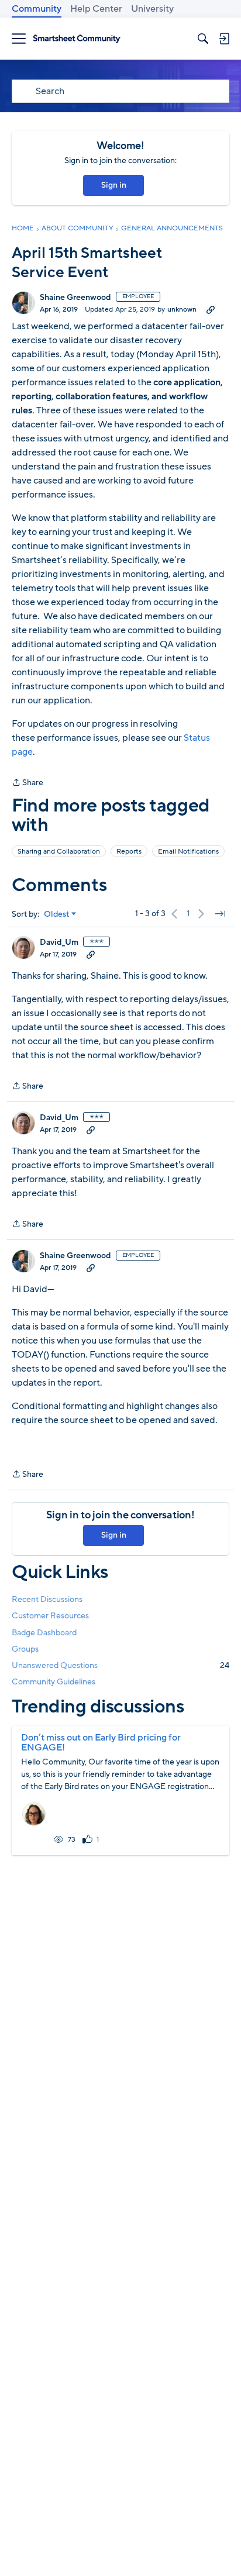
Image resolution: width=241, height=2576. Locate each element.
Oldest (57, 914)
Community (37, 9)
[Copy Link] (211, 309)
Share (27, 783)
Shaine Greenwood (75, 298)
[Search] (203, 39)
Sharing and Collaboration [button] (59, 851)
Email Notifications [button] (188, 851)
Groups (25, 1649)
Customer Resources (50, 1616)
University (152, 9)
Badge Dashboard (44, 1633)
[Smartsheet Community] (77, 39)
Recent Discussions (47, 1599)
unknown (182, 309)
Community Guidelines (54, 1682)
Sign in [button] (114, 185)
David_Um (59, 942)
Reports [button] (129, 851)
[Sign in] (224, 39)
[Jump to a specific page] (220, 914)
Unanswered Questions (120, 1665)
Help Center (96, 9)
